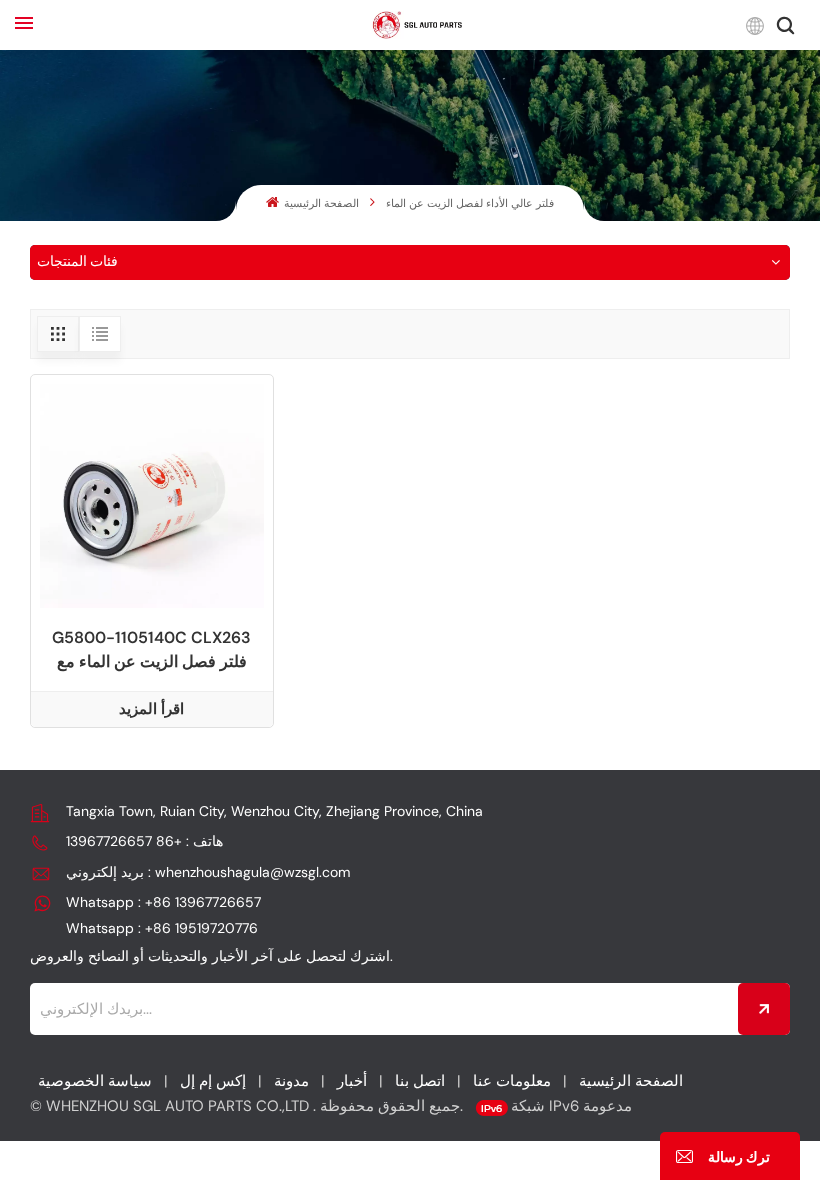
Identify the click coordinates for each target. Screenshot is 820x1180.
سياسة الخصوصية (95, 1081)
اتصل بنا (420, 1081)
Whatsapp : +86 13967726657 (163, 902)
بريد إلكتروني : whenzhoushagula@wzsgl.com (208, 872)
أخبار (352, 1081)
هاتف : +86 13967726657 (144, 841)
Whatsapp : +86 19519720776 (162, 928)
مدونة (291, 1081)
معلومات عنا (512, 1081)
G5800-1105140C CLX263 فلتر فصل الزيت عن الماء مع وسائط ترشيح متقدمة (151, 650)
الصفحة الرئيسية (320, 203)
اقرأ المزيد (151, 709)
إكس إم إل (213, 1081)
